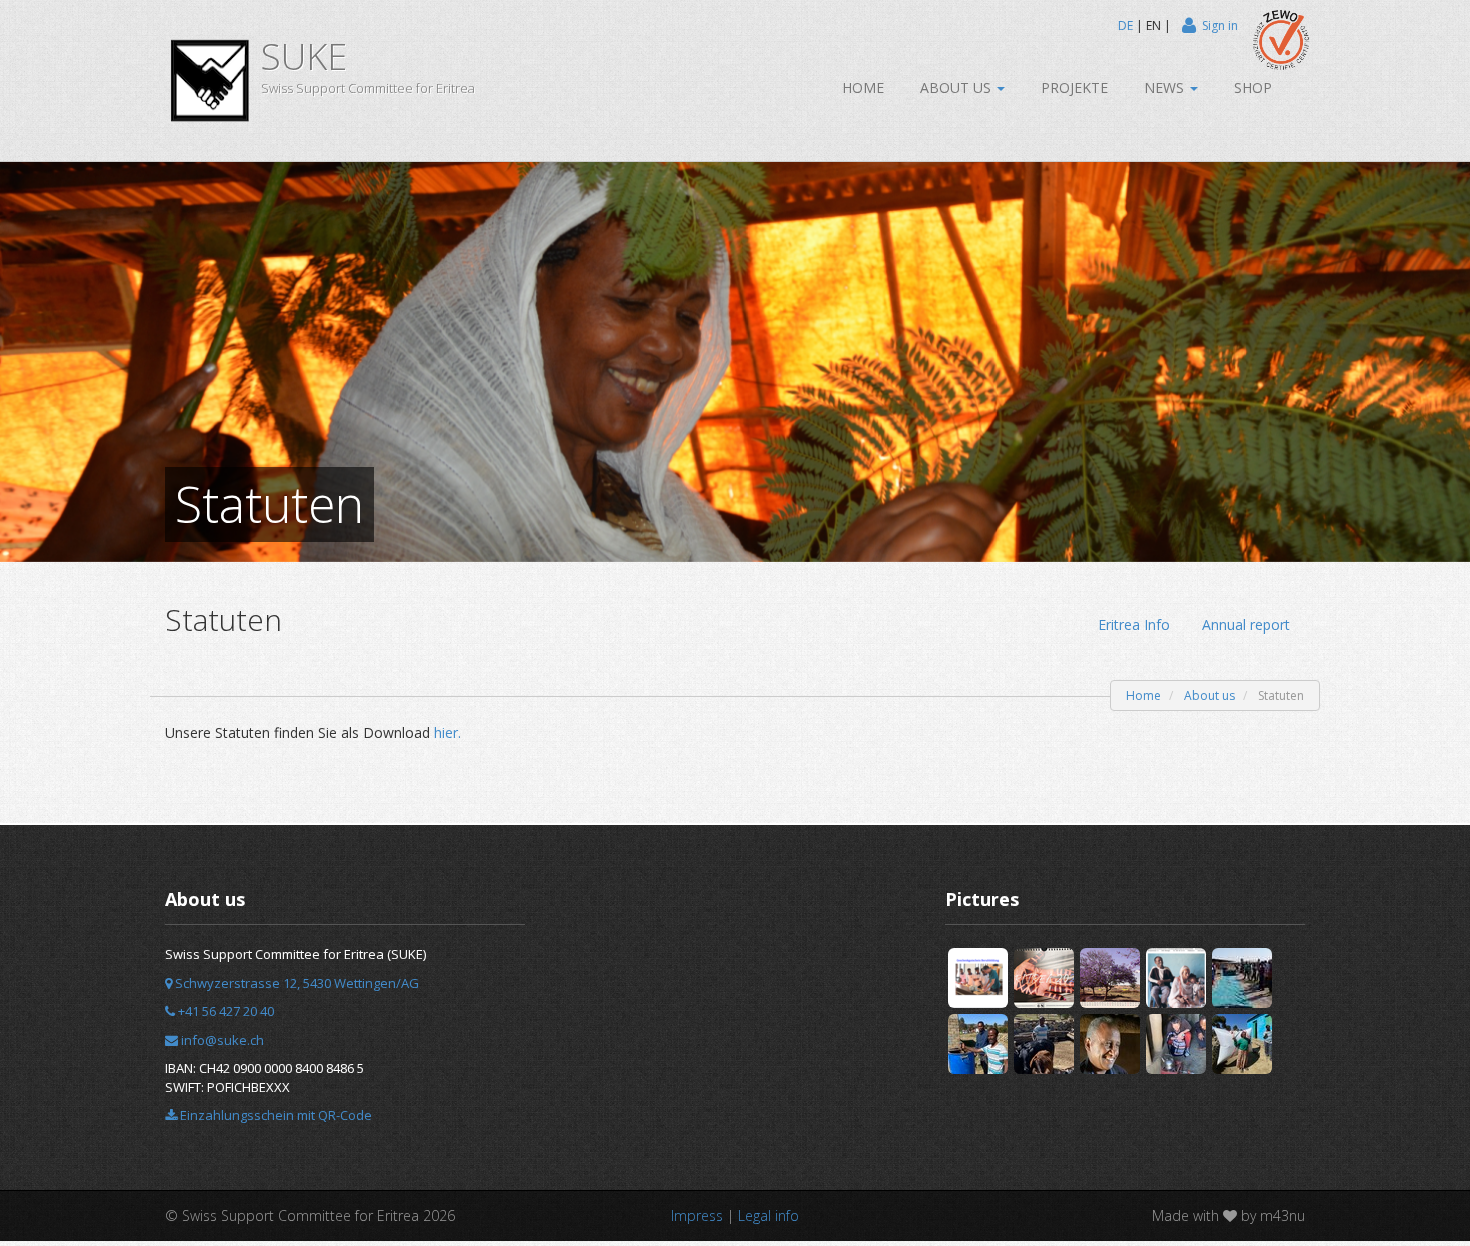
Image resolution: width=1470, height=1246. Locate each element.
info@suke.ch (221, 1040)
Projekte (1074, 87)
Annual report (1246, 624)
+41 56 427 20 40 (224, 1011)
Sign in (1220, 25)
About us (957, 87)
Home (863, 87)
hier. (447, 732)
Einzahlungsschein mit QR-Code (274, 1115)
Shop (1253, 87)
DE (1125, 25)
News (1166, 87)
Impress (697, 1215)
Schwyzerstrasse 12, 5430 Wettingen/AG (295, 983)
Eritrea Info (1134, 624)
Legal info (768, 1215)
